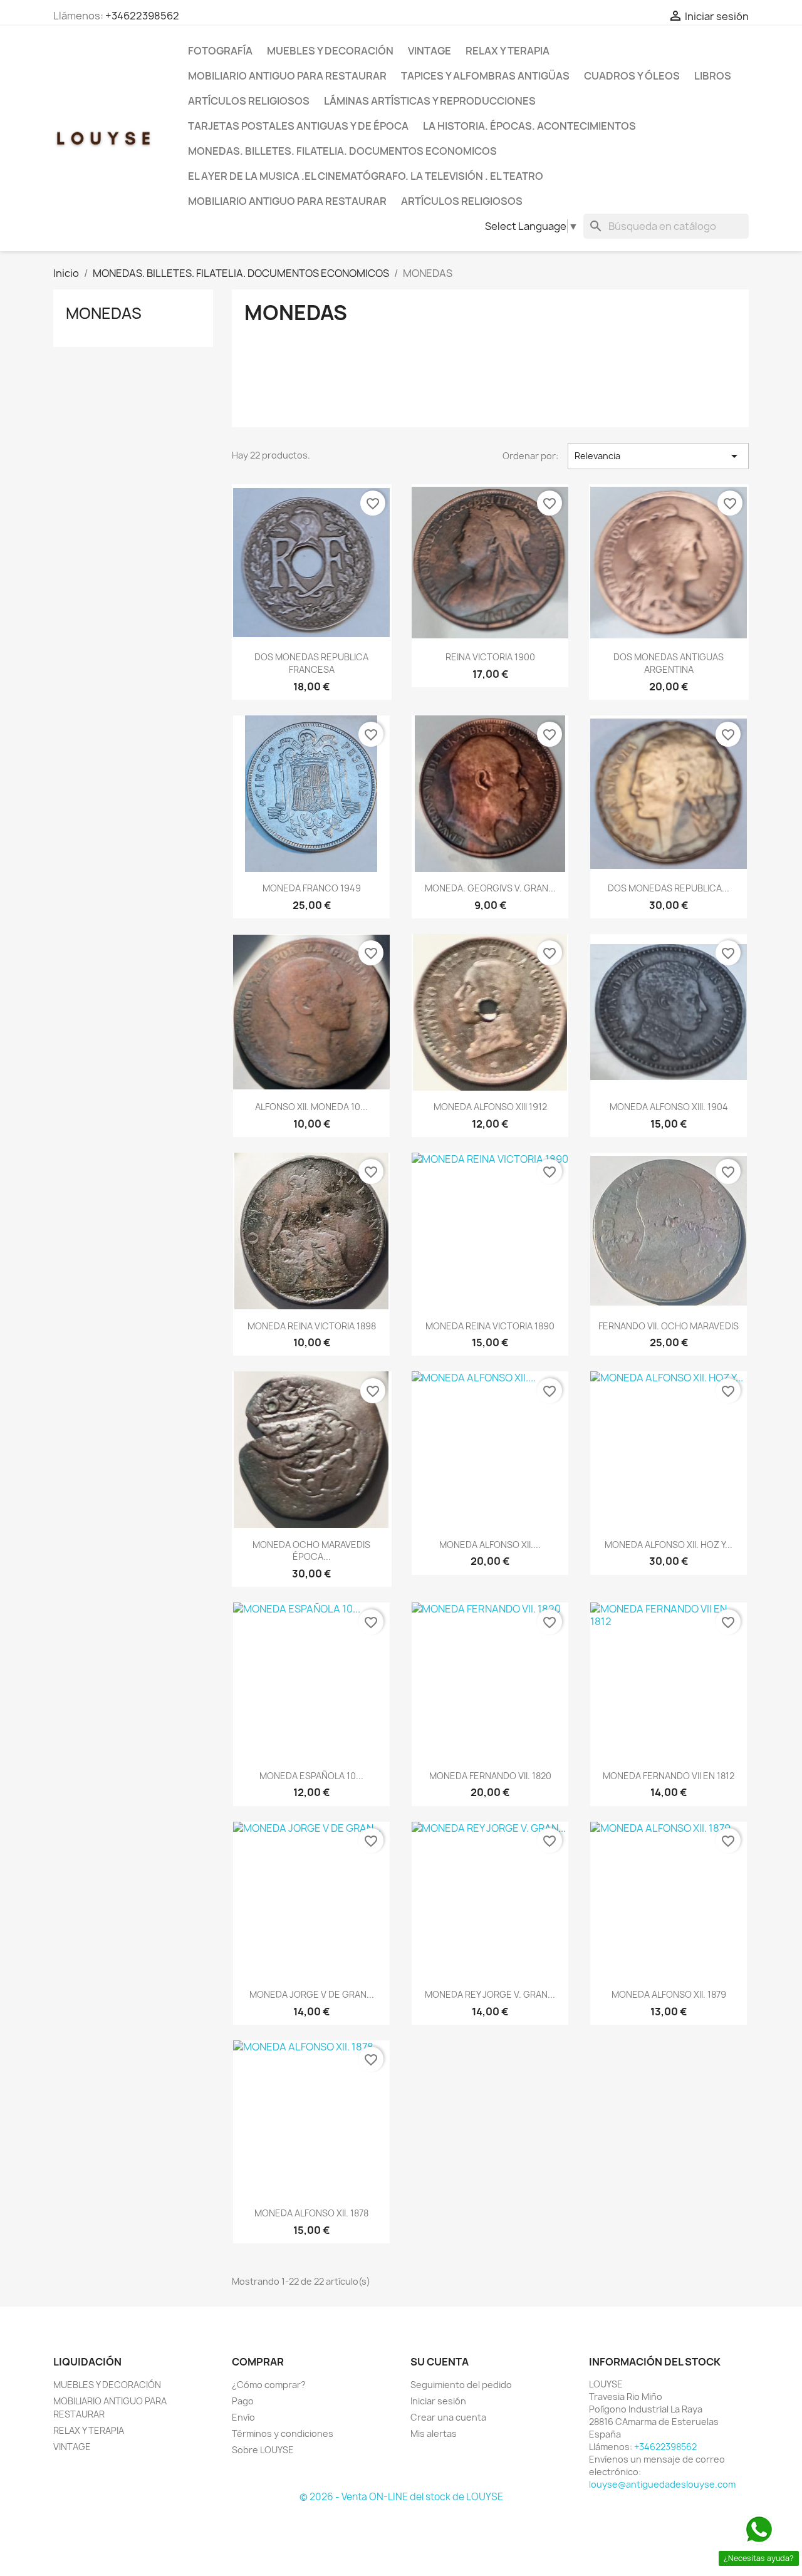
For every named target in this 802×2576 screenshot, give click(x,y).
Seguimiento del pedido (461, 2385)
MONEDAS (104, 313)
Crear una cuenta (448, 2417)
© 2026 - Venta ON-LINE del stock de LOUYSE (401, 2497)
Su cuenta (440, 2362)
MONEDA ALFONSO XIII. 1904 (669, 1107)
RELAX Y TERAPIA (508, 51)
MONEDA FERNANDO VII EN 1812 (669, 1776)
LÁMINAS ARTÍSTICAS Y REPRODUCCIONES (430, 101)
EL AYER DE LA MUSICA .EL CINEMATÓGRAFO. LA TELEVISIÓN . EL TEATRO (366, 176)
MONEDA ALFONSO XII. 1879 (669, 1994)
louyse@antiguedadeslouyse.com (662, 2484)
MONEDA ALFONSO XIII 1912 (490, 1107)
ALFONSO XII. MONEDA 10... (311, 1107)
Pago (243, 2401)
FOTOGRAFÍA (220, 51)
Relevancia (658, 456)
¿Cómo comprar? (269, 2385)
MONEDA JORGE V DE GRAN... (312, 1994)
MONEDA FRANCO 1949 (312, 888)
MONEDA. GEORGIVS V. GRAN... (490, 888)
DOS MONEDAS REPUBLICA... (669, 888)
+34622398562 (142, 16)
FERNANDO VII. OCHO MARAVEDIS (669, 1326)
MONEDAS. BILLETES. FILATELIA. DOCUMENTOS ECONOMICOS (342, 151)
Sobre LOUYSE (263, 2450)
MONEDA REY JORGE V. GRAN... (490, 1994)
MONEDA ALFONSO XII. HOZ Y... (669, 1545)
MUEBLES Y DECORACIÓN (330, 51)
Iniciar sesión (438, 2401)
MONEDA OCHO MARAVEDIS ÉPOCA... (311, 1551)
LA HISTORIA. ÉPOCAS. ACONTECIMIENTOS (529, 126)
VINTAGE (430, 51)
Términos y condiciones (283, 2433)
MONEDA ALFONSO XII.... (490, 1545)
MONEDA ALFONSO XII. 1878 (311, 2213)
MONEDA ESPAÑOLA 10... (311, 1776)
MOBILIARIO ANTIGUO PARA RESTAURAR (287, 76)
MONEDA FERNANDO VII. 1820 (490, 1776)
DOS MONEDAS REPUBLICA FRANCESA (311, 663)
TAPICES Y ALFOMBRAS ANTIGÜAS (485, 76)
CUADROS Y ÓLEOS (632, 76)
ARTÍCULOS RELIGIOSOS (249, 101)
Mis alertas (434, 2433)
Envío (243, 2417)
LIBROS (713, 76)
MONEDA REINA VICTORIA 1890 (490, 1326)
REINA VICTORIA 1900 (490, 657)
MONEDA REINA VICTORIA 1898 (312, 1326)
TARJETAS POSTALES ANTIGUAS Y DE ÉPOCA (298, 126)
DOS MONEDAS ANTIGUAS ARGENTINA (669, 663)
